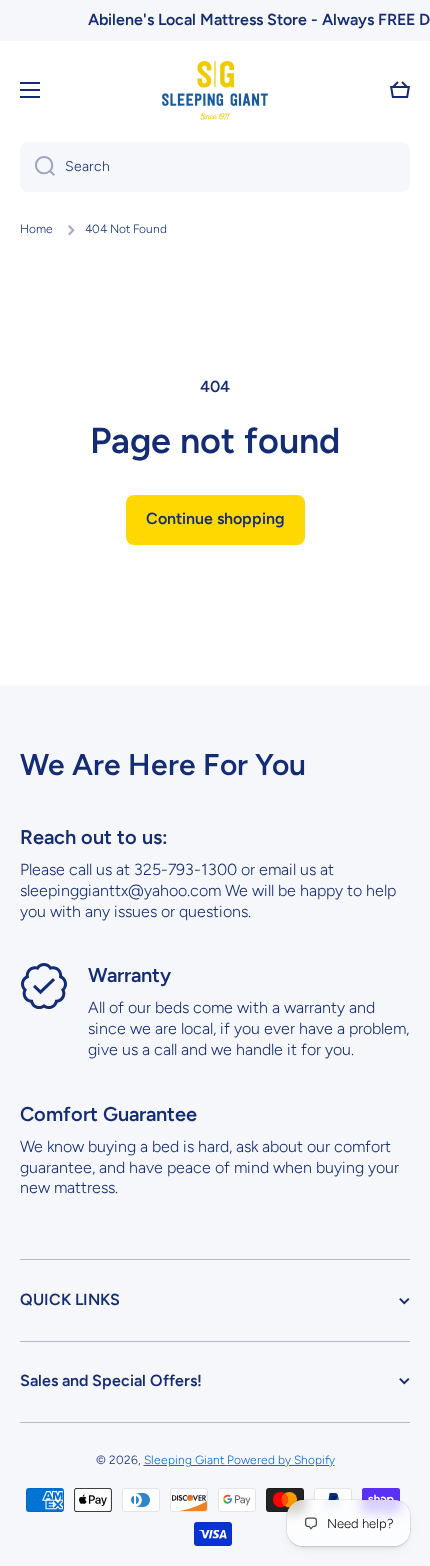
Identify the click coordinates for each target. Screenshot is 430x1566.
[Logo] (215, 90)
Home (36, 229)
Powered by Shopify (281, 1460)
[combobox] (215, 167)
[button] (400, 90)
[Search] (37, 167)
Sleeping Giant (185, 1460)
